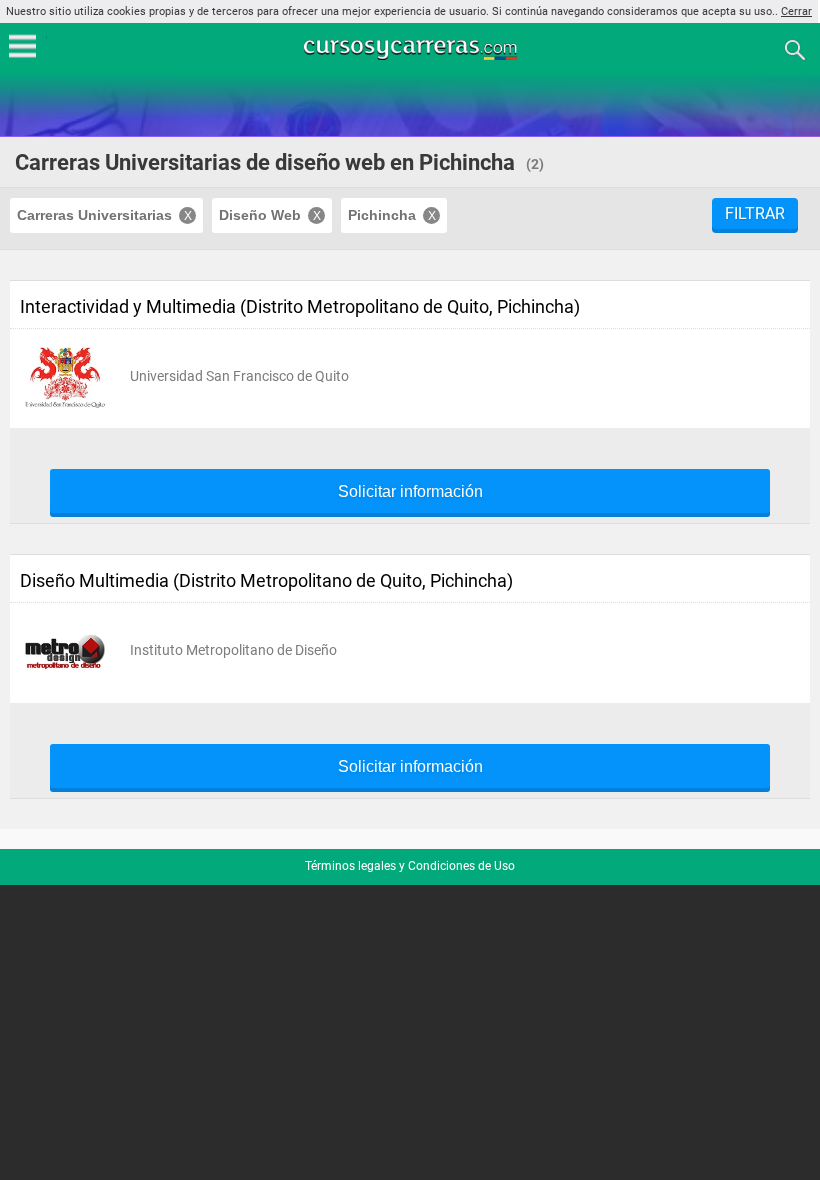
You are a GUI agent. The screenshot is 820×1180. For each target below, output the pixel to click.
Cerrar (796, 11)
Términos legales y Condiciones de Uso (410, 866)
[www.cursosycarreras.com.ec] (412, 48)
